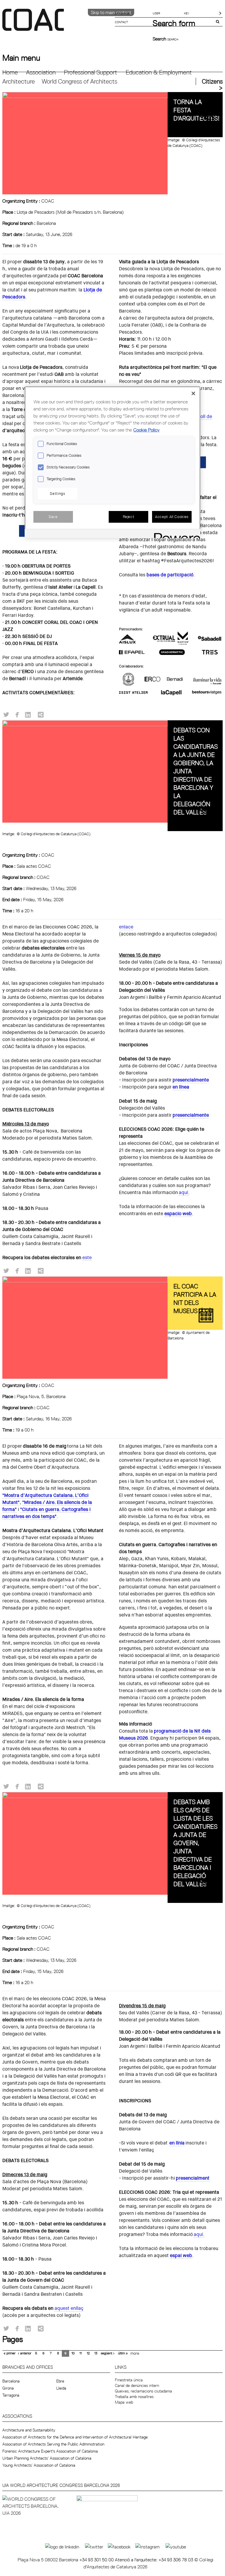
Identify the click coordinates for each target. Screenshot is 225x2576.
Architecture (19, 81)
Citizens (212, 81)
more (135, 2353)
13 (96, 2353)
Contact (121, 22)
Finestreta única (129, 2380)
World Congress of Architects (79, 81)
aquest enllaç (69, 2308)
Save (53, 517)
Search (160, 39)
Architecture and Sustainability (29, 2430)
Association (41, 72)
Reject (129, 517)
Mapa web (124, 2402)
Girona (8, 2388)
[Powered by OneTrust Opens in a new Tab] (175, 534)
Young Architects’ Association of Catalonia (39, 2465)
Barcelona (11, 2381)
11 (81, 2353)
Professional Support (91, 72)
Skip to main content (111, 12)
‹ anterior (25, 2353)
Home (10, 72)
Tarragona (11, 2395)
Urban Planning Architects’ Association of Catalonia (47, 2458)
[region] (112, 462)
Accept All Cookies (172, 517)
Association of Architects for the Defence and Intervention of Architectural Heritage (75, 2437)
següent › (108, 2353)
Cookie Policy (146, 430)
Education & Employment (159, 72)
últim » (123, 2353)
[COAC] (57, 23)
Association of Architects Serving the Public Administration (53, 2444)
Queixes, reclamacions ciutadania (143, 2391)
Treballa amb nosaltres (134, 2397)
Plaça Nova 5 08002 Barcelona (48, 2560)
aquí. (184, 1192)
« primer (10, 2353)
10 (73, 2353)
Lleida (61, 2388)
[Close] (193, 393)
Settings (57, 493)
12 (88, 2353)
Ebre (60, 2381)
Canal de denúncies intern (137, 2385)
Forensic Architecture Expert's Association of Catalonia (50, 2451)
